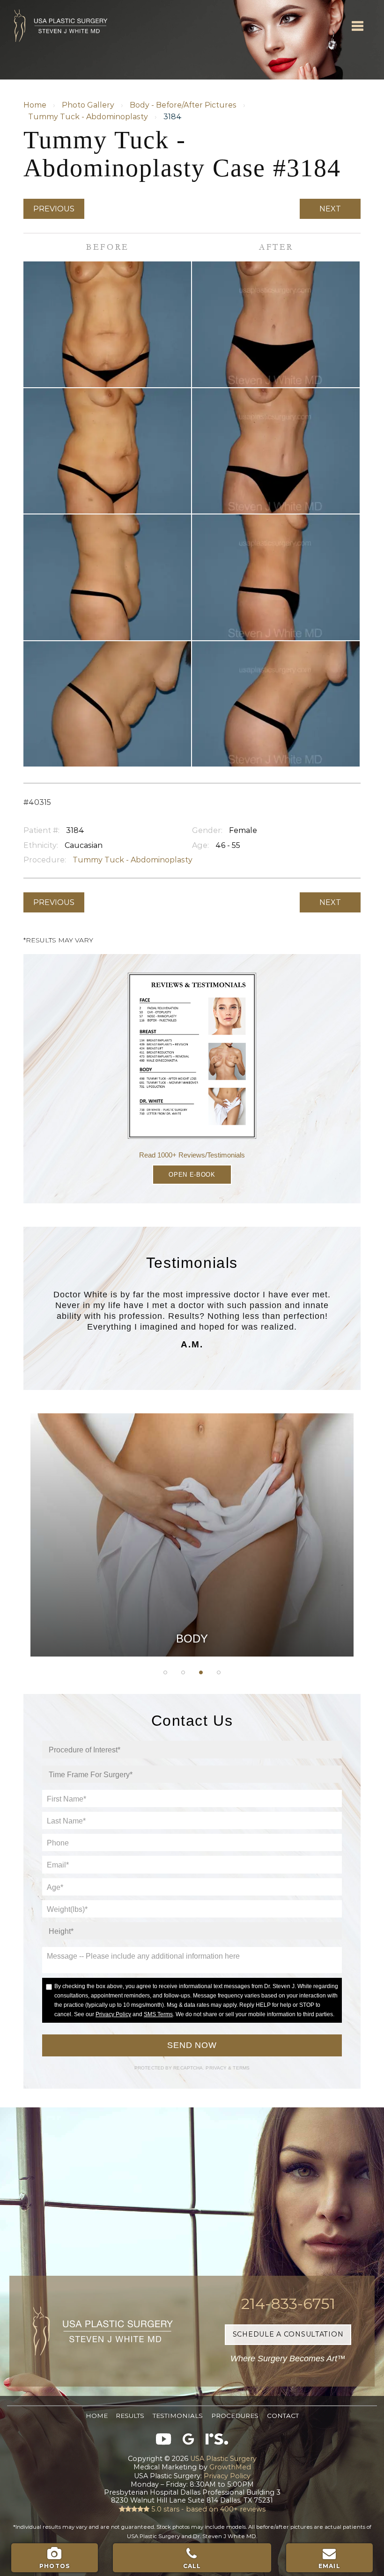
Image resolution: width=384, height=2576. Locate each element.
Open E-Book (192, 1175)
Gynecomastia (192, 1470)
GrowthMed (230, 2467)
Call (192, 2566)
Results (130, 2416)
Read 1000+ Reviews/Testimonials (192, 1155)
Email (329, 2566)
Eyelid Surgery (192, 1564)
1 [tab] (165, 1672)
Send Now (192, 2045)
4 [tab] (219, 1672)
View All (192, 1635)
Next (330, 209)
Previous (54, 209)
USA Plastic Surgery (53, 5)
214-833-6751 (288, 2304)
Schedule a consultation (288, 2334)
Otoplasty (192, 1493)
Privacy (217, 2068)
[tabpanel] (192, 1535)
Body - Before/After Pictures (183, 105)
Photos (55, 2566)
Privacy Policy (113, 2014)
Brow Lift (192, 1541)
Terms (240, 2068)
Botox (192, 1611)
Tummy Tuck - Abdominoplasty (88, 117)
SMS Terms (158, 2014)
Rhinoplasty (192, 1517)
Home (35, 105)
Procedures (235, 2416)
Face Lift (192, 1587)
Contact (283, 2416)
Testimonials (178, 2416)
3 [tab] (201, 1672)
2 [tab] (183, 1672)
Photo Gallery (88, 105)
